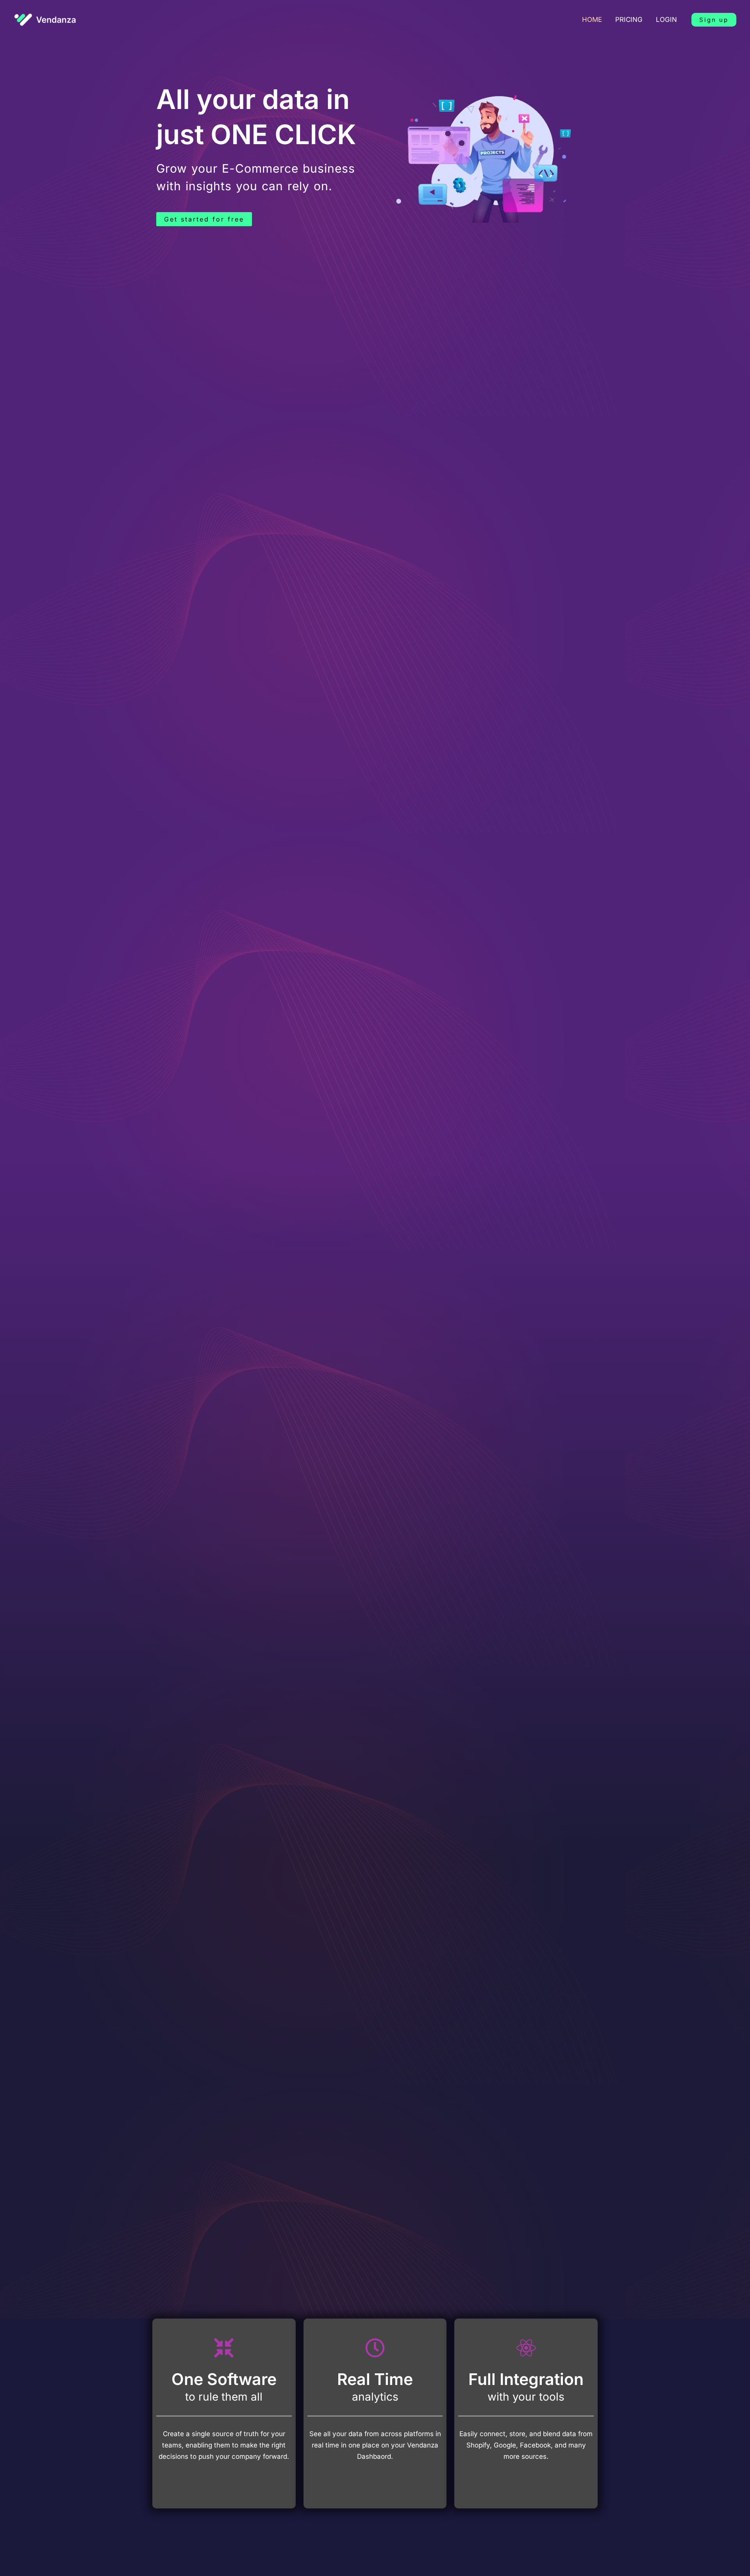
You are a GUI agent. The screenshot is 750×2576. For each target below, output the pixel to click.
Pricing (629, 20)
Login (666, 20)
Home (592, 20)
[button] (714, 20)
